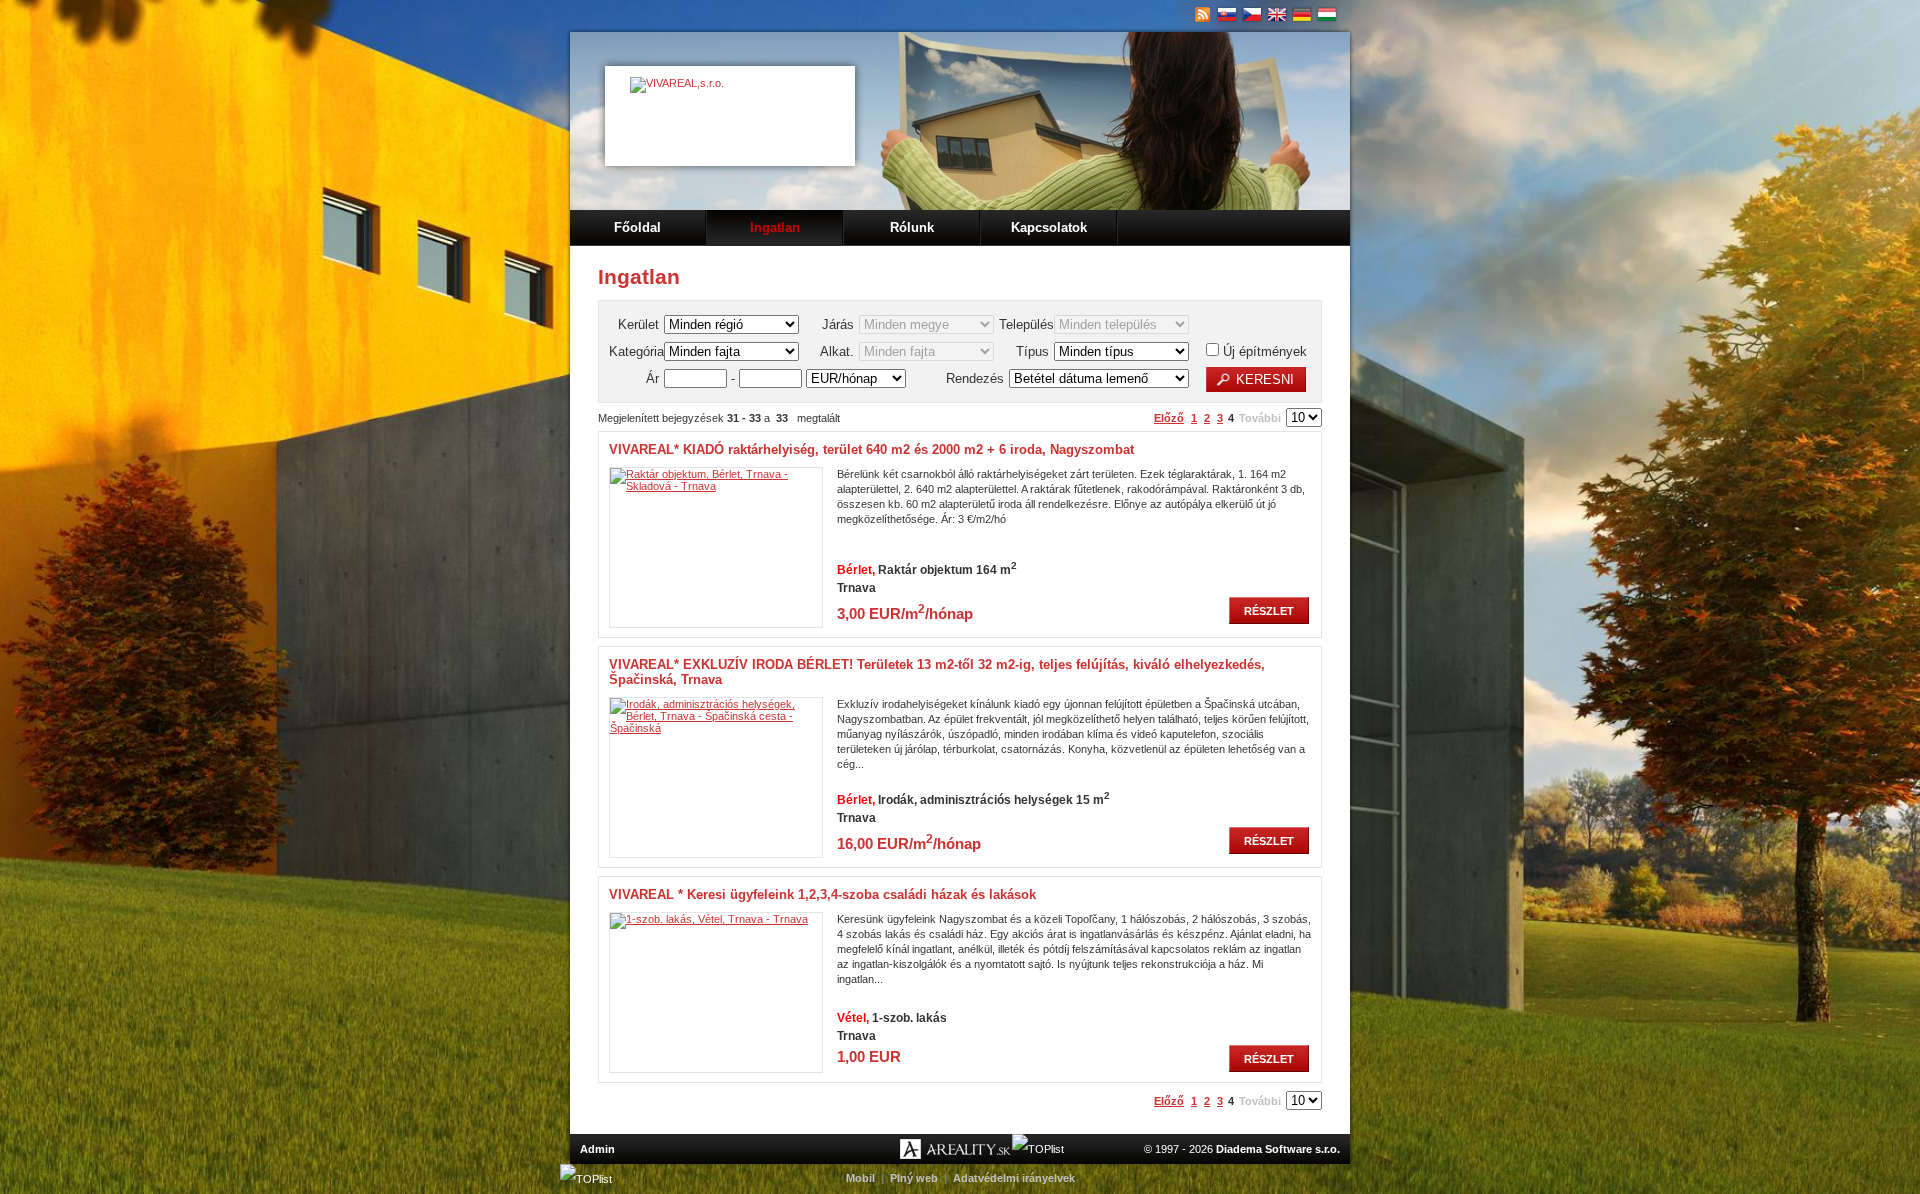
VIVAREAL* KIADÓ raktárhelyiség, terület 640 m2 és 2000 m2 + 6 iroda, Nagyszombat (871, 449)
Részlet (1269, 611)
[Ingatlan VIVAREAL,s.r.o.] (1227, 15)
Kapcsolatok (1049, 227)
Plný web (914, 1178)
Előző (1169, 418)
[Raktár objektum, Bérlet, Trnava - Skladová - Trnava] (716, 486)
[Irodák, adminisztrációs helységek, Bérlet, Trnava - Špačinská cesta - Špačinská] (716, 728)
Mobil (860, 1178)
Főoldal (637, 227)
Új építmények (1263, 351)
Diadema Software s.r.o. (1278, 1149)
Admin (597, 1149)
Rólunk (912, 227)
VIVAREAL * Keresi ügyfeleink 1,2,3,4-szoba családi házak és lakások (822, 894)
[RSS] (1202, 15)
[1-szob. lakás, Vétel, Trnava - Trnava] (709, 919)
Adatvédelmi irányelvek (1014, 1178)
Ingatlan (775, 227)
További (1260, 418)
